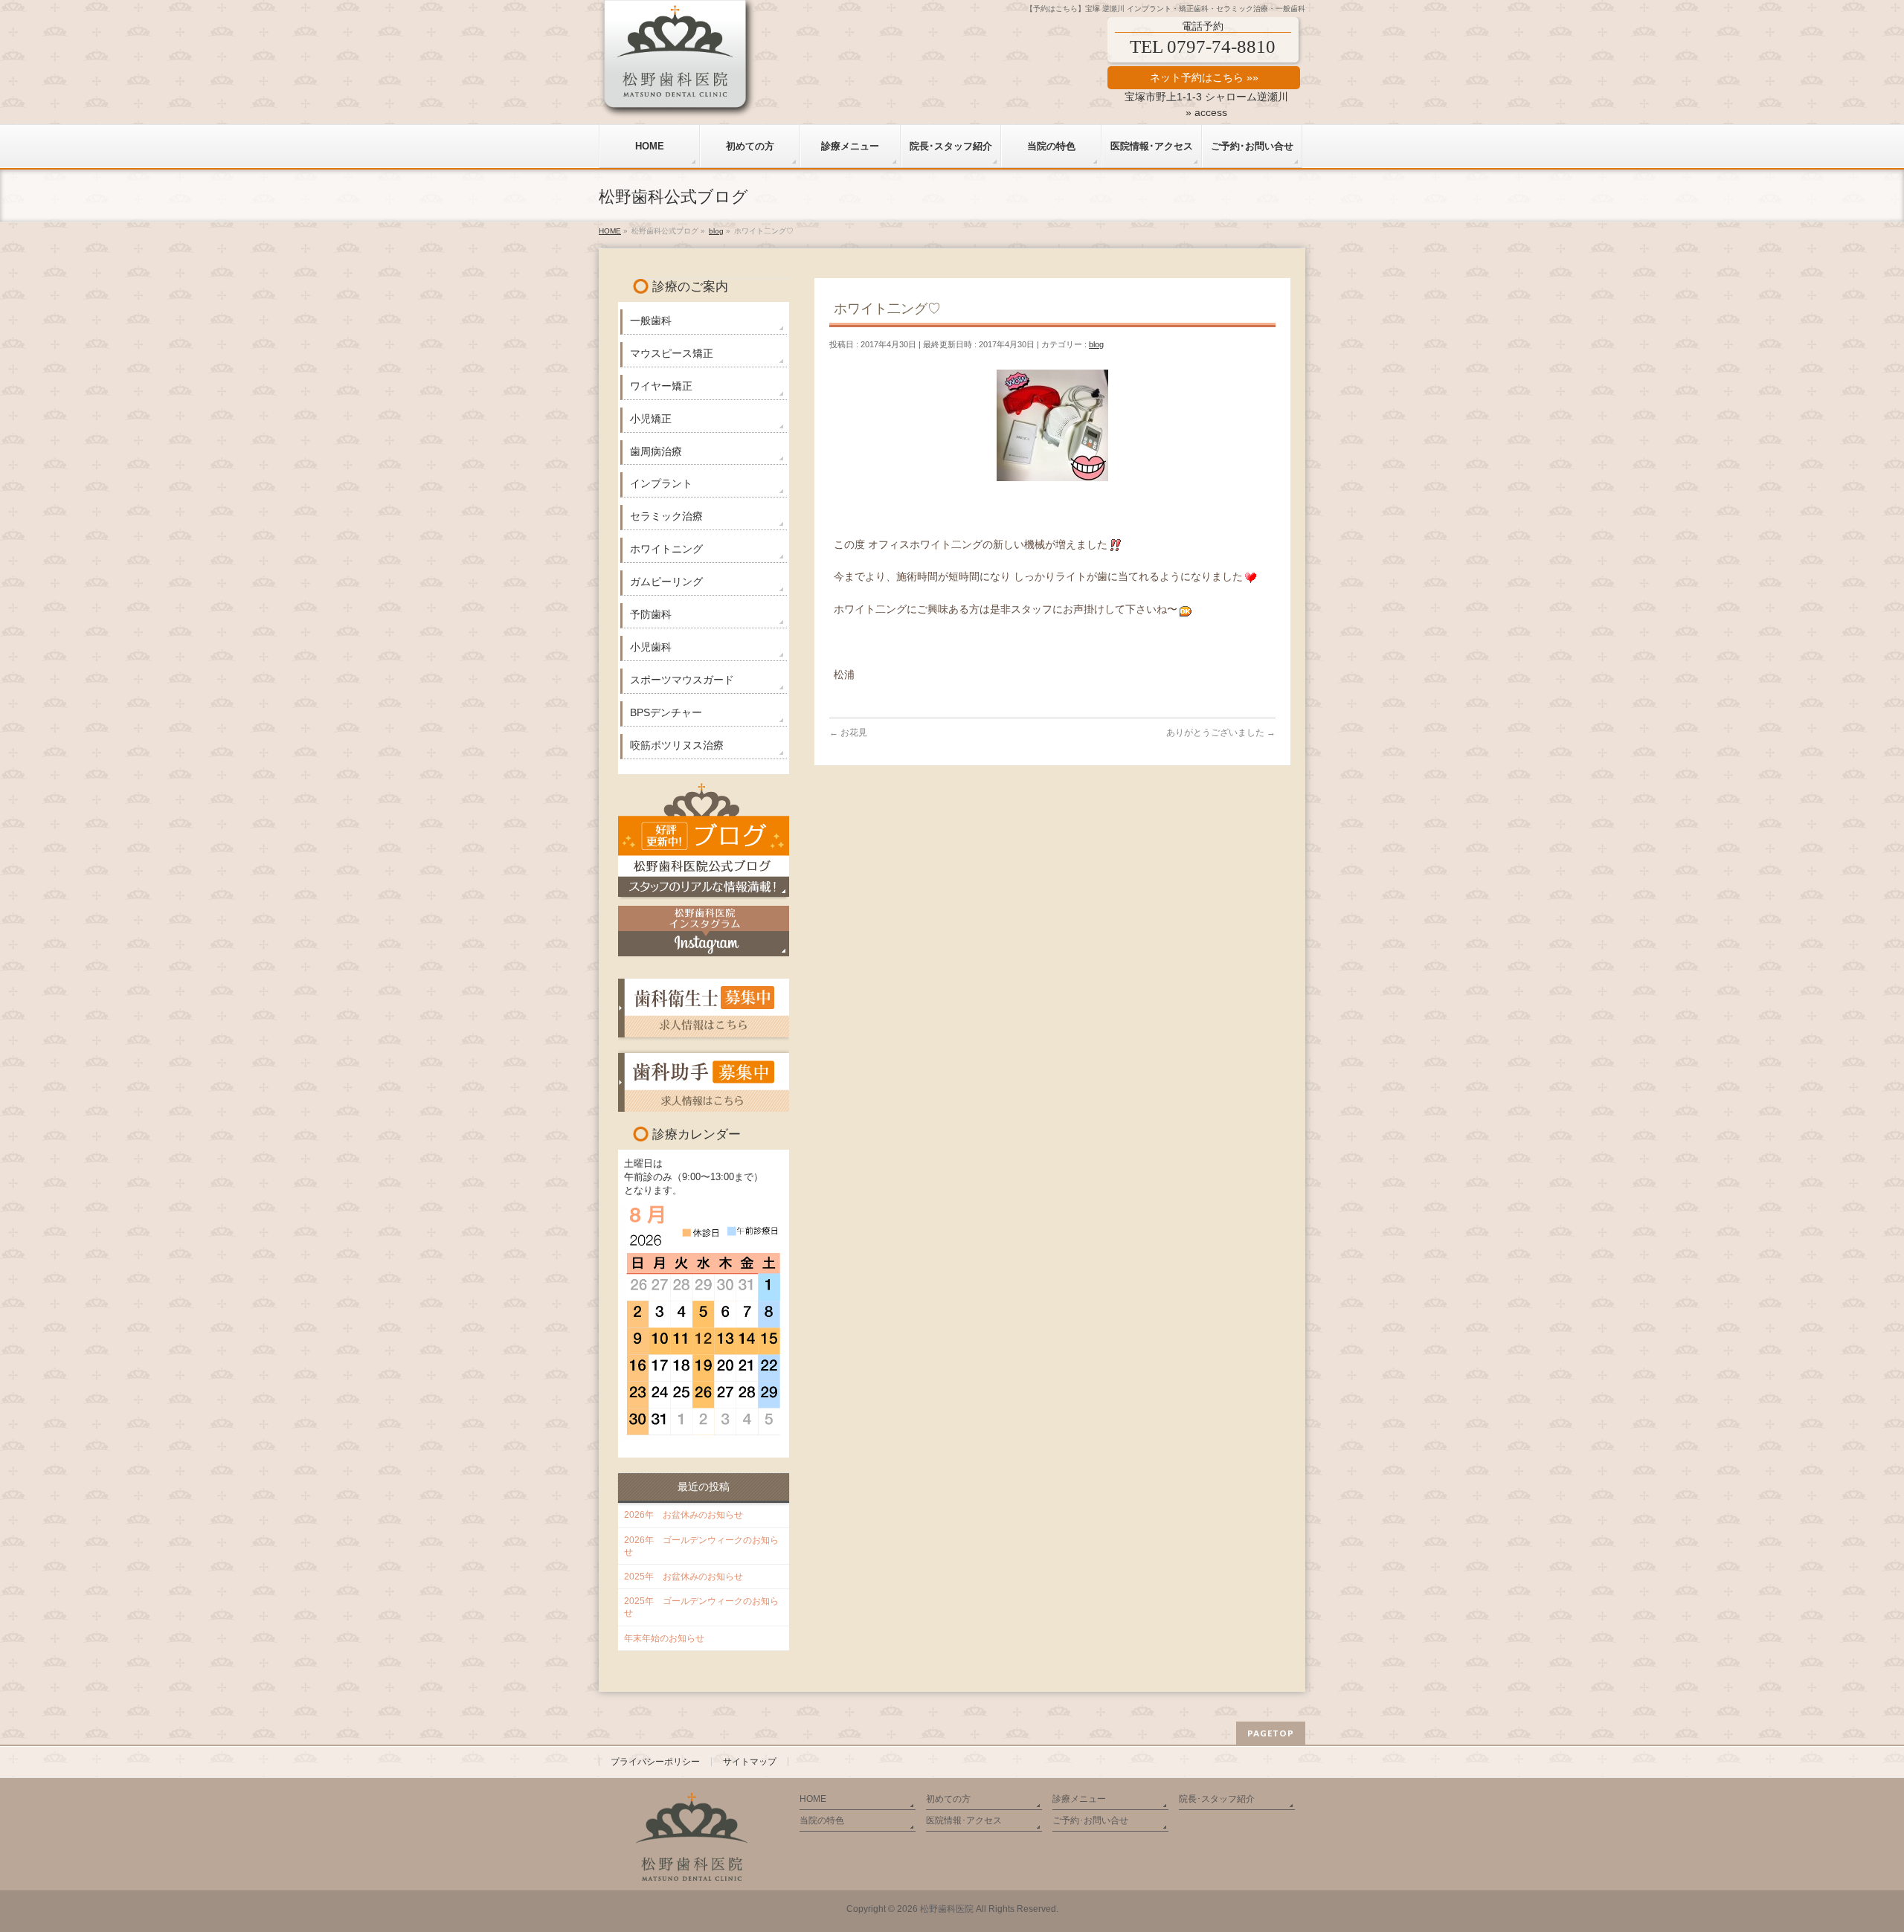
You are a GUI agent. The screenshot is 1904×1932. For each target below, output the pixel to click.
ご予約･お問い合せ (1090, 1820)
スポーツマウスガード (682, 680)
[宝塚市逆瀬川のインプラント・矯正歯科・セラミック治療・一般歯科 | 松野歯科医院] (678, 102)
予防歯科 (651, 614)
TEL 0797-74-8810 (1203, 46)
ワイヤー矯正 (661, 386)
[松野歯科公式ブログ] (704, 839)
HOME (813, 1799)
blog (1096, 344)
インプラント (661, 483)
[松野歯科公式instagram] (704, 931)
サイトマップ (750, 1762)
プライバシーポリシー (655, 1762)
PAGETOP (1271, 1733)
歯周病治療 (656, 451)
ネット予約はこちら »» (1204, 77)
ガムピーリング (666, 582)
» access (1206, 112)
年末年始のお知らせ (664, 1638)
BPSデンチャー (666, 712)
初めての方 (948, 1799)
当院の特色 (822, 1820)
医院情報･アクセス (964, 1820)
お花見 (848, 732)
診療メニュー (1079, 1799)
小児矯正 (651, 419)
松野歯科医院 (947, 1909)
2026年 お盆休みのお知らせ (684, 1515)
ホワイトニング (666, 549)
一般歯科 (651, 321)
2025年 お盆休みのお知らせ (684, 1577)
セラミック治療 (666, 516)
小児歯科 (651, 647)
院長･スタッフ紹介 (1217, 1799)
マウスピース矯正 (672, 353)
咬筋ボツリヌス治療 (677, 745)
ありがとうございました (1221, 732)
